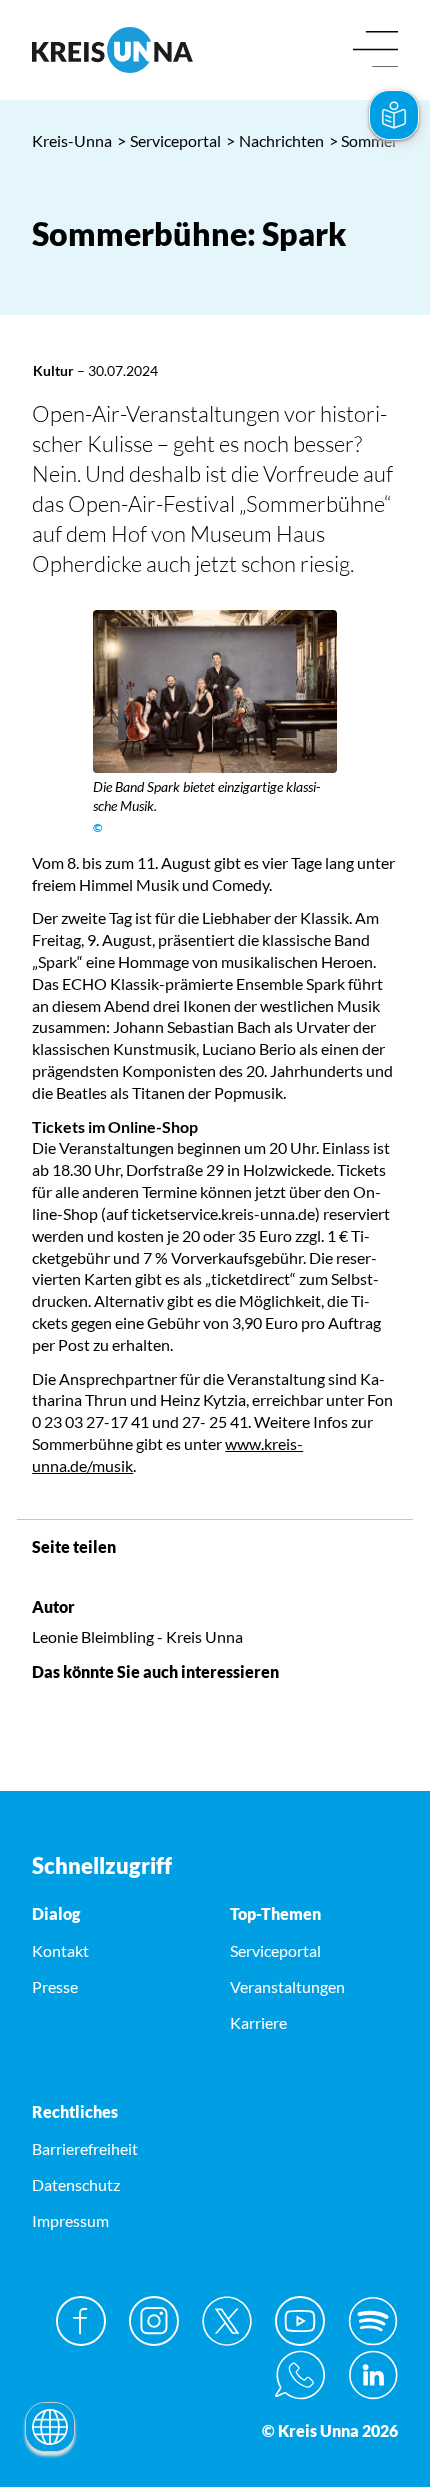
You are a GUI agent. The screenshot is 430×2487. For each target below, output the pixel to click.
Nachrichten (275, 140)
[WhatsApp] (300, 2375)
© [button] (98, 827)
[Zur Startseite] (116, 50)
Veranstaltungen (287, 1986)
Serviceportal (169, 140)
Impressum (70, 2220)
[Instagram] (154, 2321)
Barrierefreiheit (85, 2148)
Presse (55, 1986)
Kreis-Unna (72, 140)
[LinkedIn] (373, 2375)
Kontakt (60, 1950)
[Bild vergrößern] (215, 691)
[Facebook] (81, 2321)
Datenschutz (76, 2184)
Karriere (258, 2022)
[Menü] (375, 50)
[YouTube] (300, 2321)
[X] (227, 2321)
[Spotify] (373, 2321)
